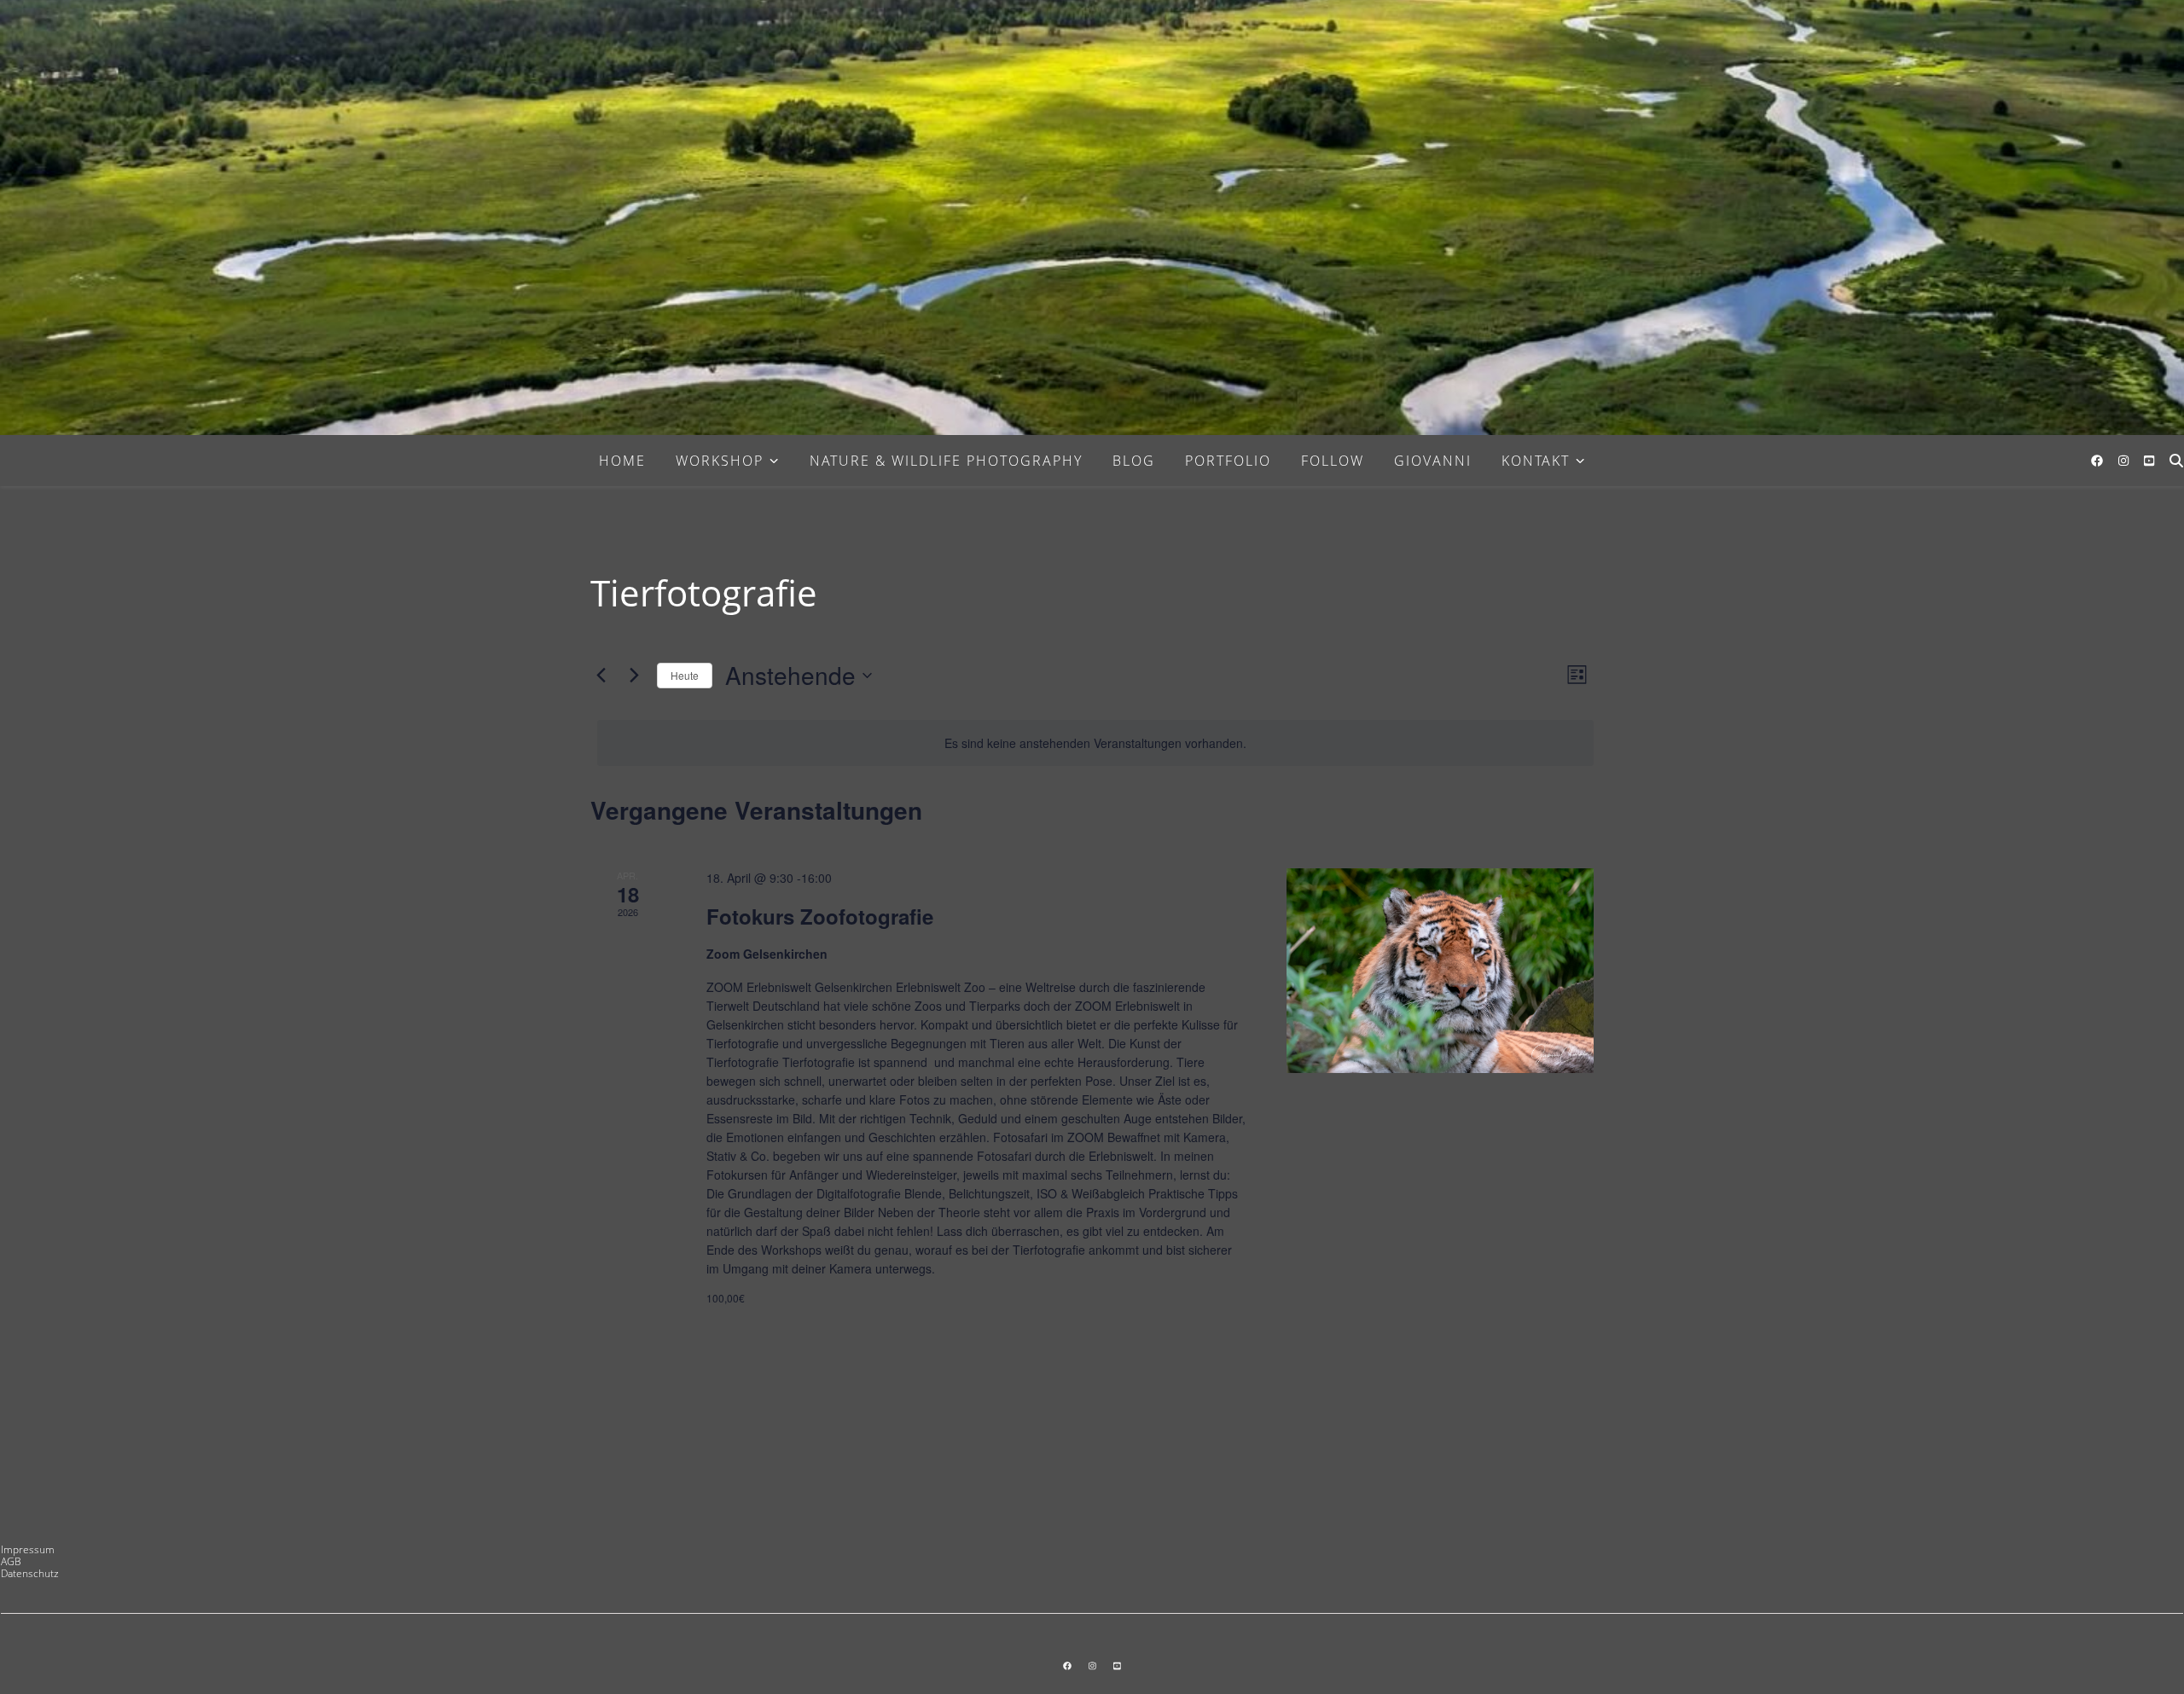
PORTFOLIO (1228, 461)
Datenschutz (30, 1573)
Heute (685, 675)
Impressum (28, 1549)
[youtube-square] (2149, 460)
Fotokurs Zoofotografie (820, 916)
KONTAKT (1536, 461)
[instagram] (2125, 460)
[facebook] (2099, 460)
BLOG (1134, 461)
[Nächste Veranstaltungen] (634, 676)
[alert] (1095, 743)
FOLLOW (1333, 461)
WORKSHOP (720, 461)
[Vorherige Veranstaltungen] (601, 676)
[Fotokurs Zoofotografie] (1440, 971)
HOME (622, 461)
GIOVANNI (1433, 461)
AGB (11, 1561)
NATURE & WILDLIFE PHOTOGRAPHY (946, 461)
